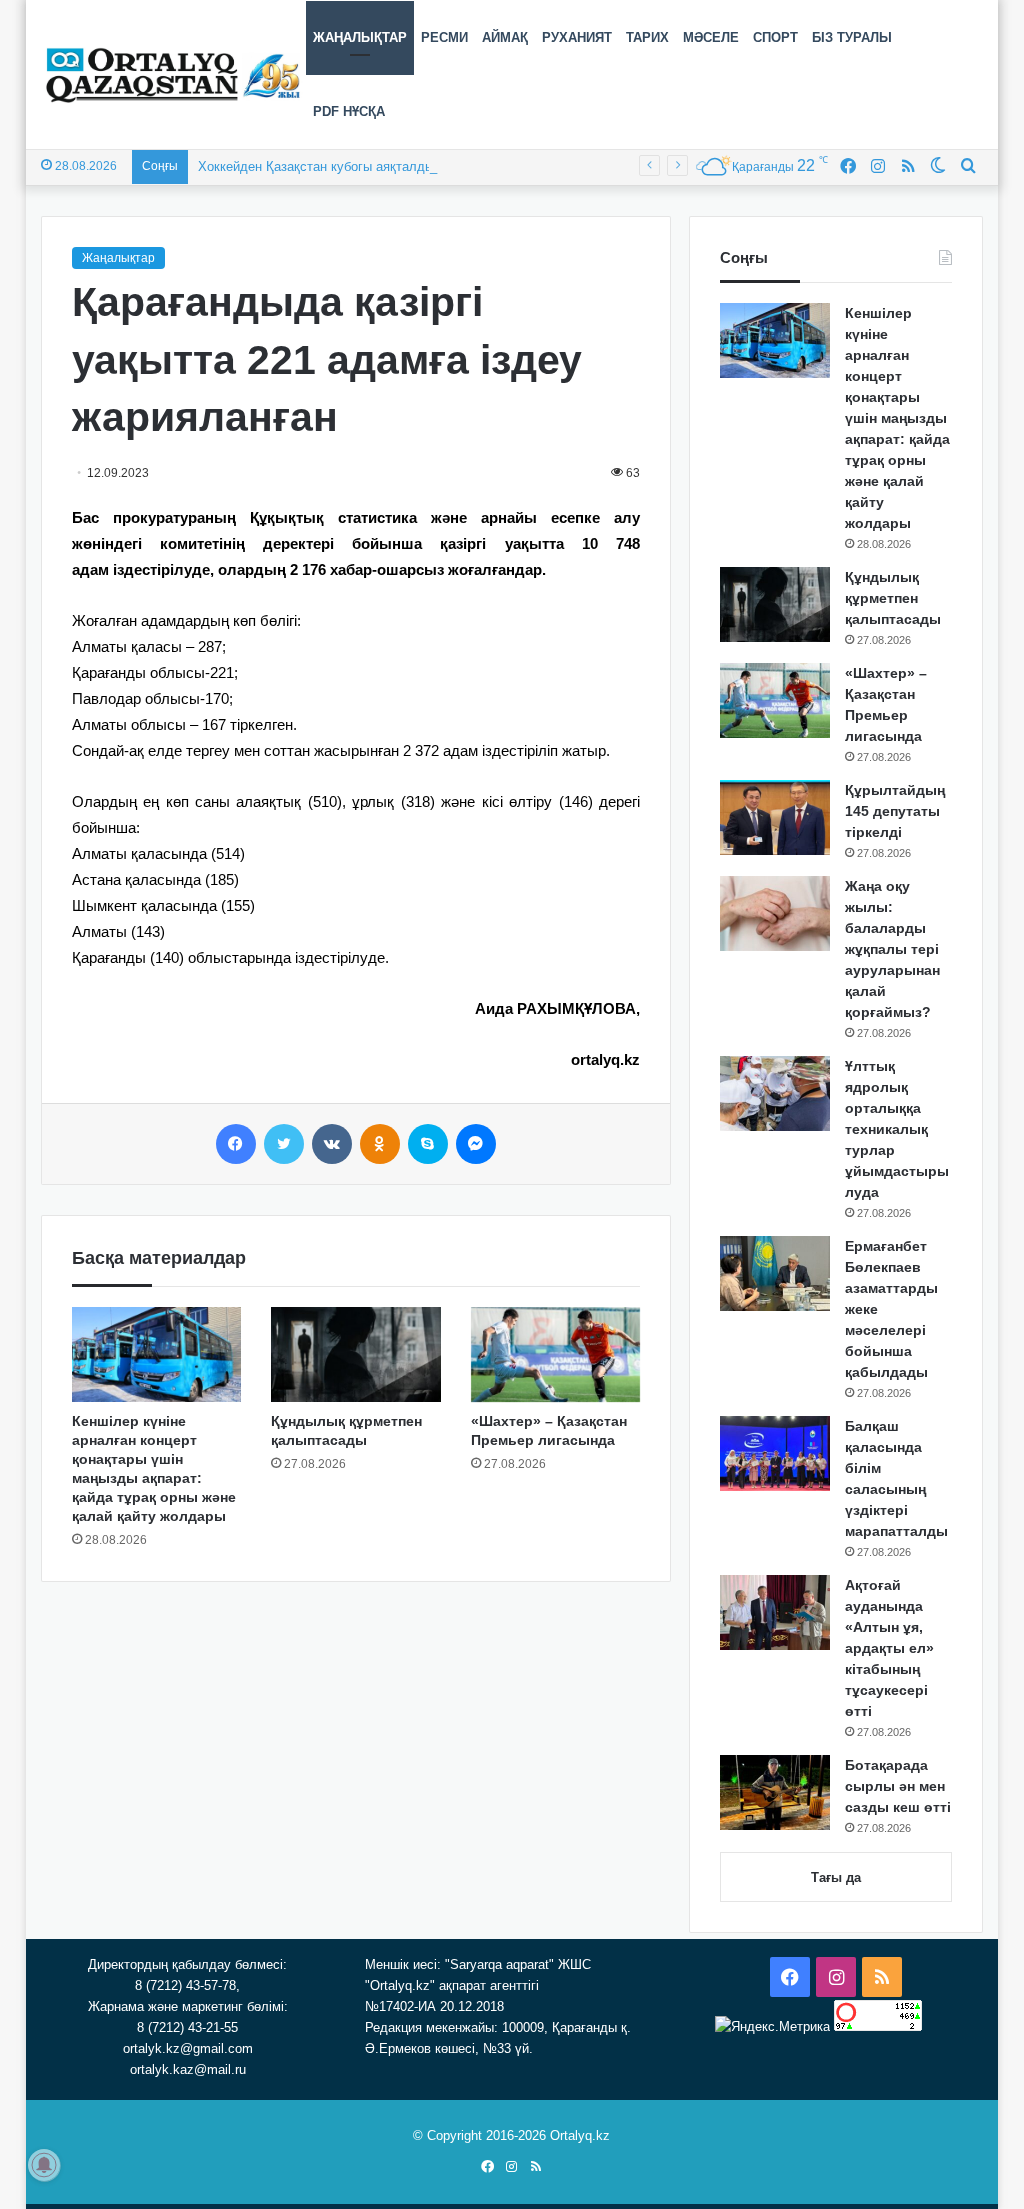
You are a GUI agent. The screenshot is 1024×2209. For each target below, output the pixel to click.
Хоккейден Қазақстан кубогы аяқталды (316, 166)
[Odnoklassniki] (380, 1144)
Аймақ (505, 37)
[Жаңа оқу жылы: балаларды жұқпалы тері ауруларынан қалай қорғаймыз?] (775, 913)
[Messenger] (476, 1144)
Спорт (775, 37)
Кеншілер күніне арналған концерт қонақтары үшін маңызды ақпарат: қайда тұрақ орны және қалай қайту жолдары (897, 418)
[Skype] (428, 1144)
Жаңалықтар (360, 37)
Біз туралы (852, 37)
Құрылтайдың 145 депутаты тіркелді (895, 811)
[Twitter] (284, 1144)
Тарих (647, 37)
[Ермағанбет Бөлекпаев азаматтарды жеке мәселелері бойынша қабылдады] (775, 1273)
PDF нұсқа (349, 111)
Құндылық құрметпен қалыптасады (893, 598)
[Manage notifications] (44, 2165)
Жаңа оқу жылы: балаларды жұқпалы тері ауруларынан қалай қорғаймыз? (892, 949)
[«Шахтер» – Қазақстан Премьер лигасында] (556, 1355)
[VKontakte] (332, 1144)
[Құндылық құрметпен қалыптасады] (356, 1355)
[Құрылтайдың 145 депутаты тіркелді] (775, 817)
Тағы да (836, 1877)
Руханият (577, 37)
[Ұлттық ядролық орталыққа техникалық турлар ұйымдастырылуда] (775, 1093)
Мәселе (711, 37)
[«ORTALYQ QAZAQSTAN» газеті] (173, 75)
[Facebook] (236, 1144)
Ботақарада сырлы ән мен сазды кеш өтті (898, 1786)
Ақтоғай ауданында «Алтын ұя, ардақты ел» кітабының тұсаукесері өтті (889, 1648)
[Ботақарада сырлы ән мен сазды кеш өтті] (775, 1792)
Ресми (444, 37)
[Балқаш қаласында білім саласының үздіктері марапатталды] (775, 1453)
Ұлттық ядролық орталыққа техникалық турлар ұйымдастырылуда (897, 1129)
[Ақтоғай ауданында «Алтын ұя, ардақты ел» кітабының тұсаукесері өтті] (775, 1612)
